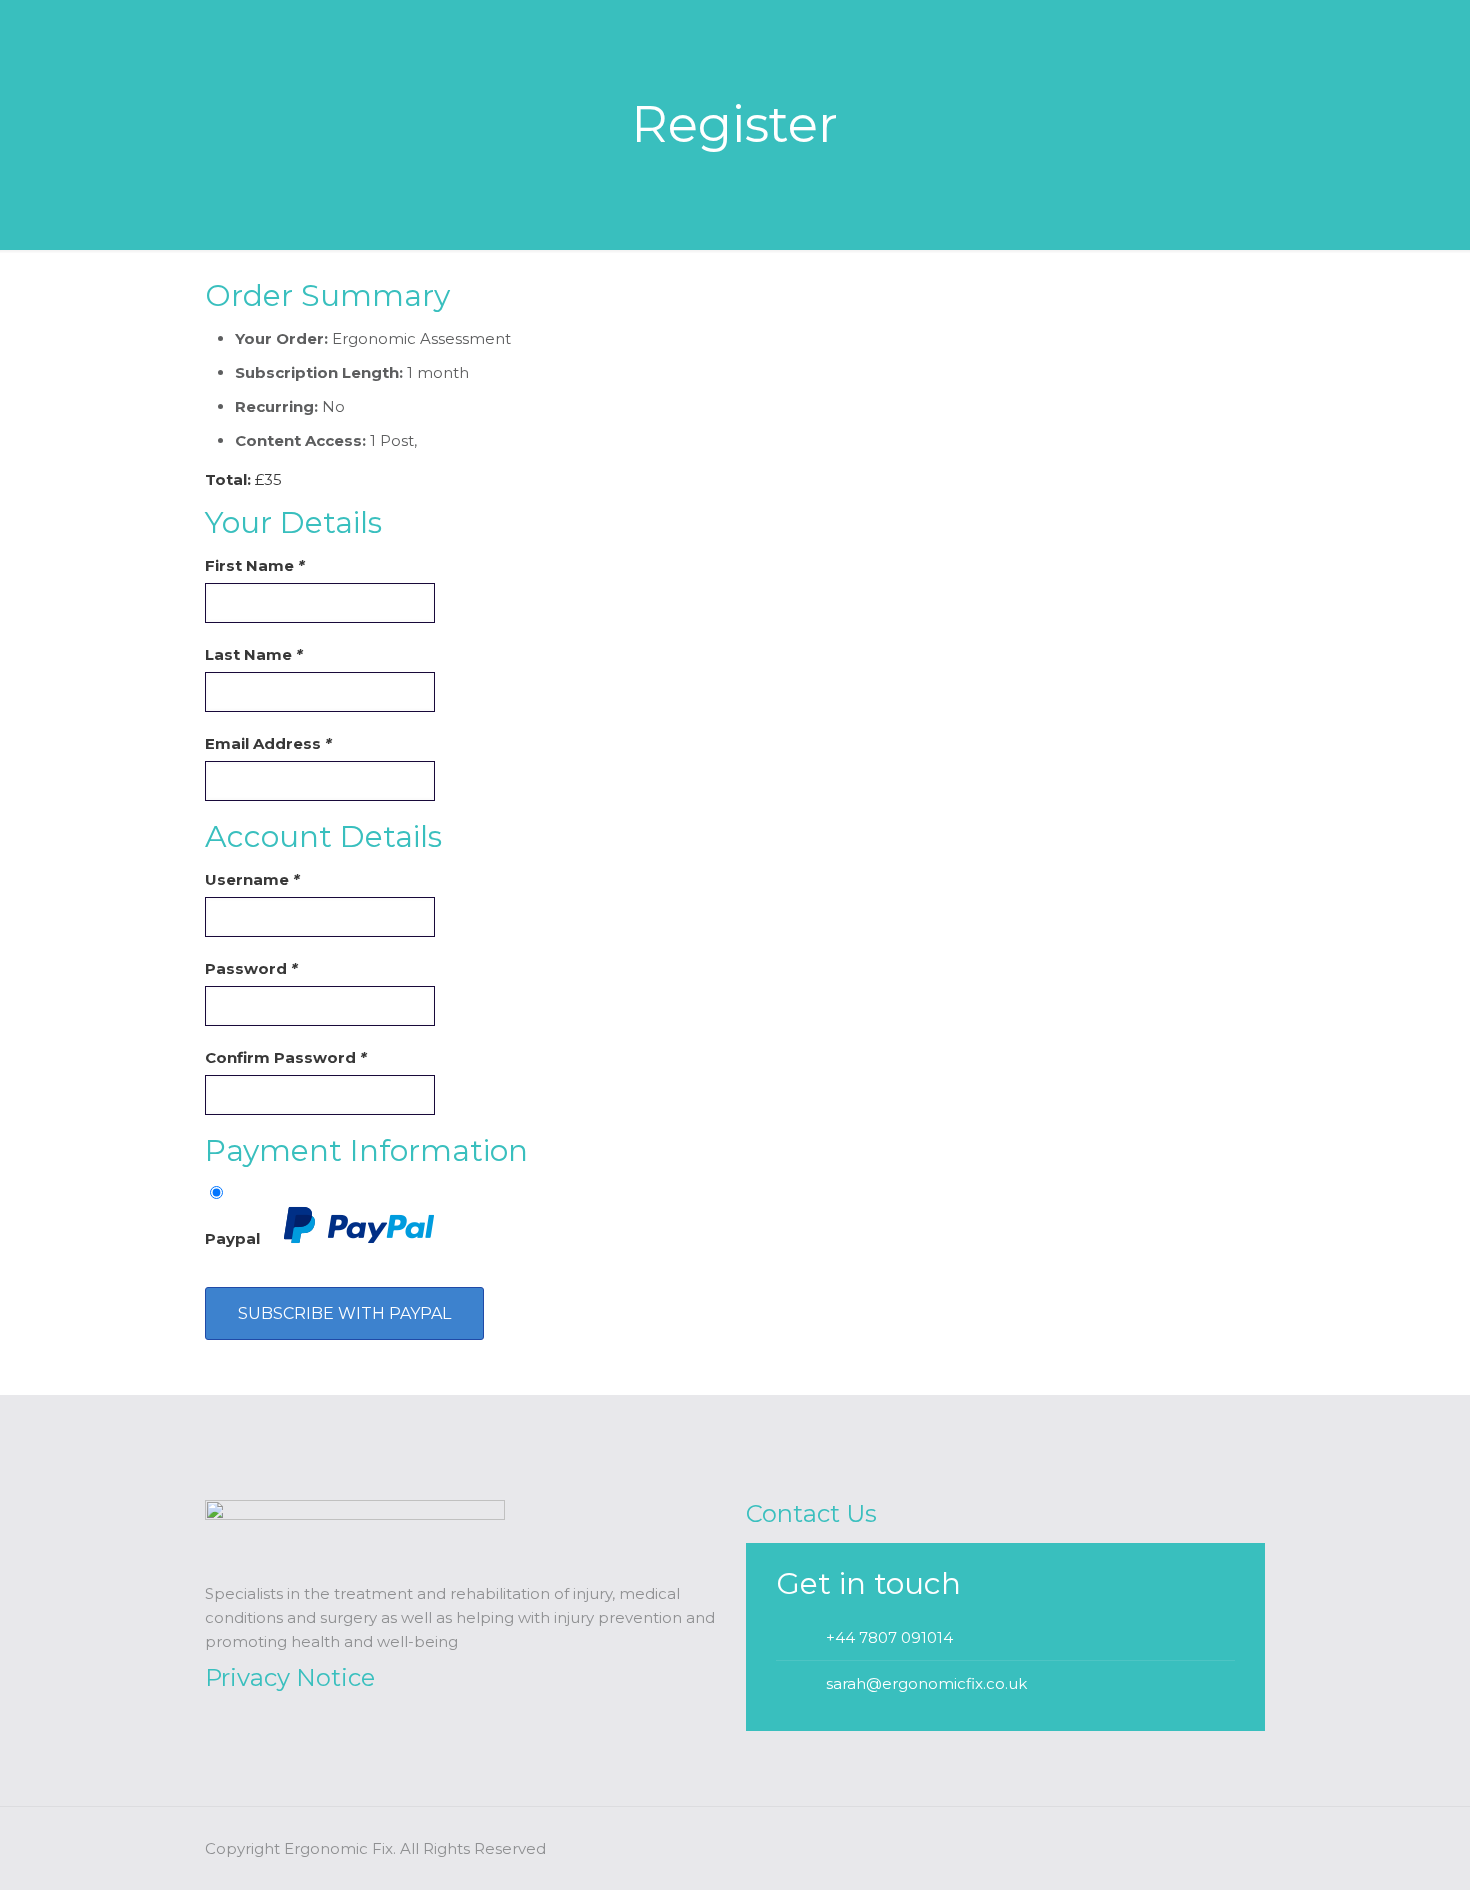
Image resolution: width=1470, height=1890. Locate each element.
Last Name (254, 654)
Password (251, 968)
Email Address (268, 743)
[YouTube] (1234, 1848)
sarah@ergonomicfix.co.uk (926, 1683)
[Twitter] (1207, 1848)
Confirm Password (286, 1057)
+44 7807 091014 (889, 1637)
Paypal (234, 1238)
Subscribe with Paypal (344, 1313)
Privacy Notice (290, 1677)
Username (252, 879)
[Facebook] (1180, 1848)
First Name (255, 565)
